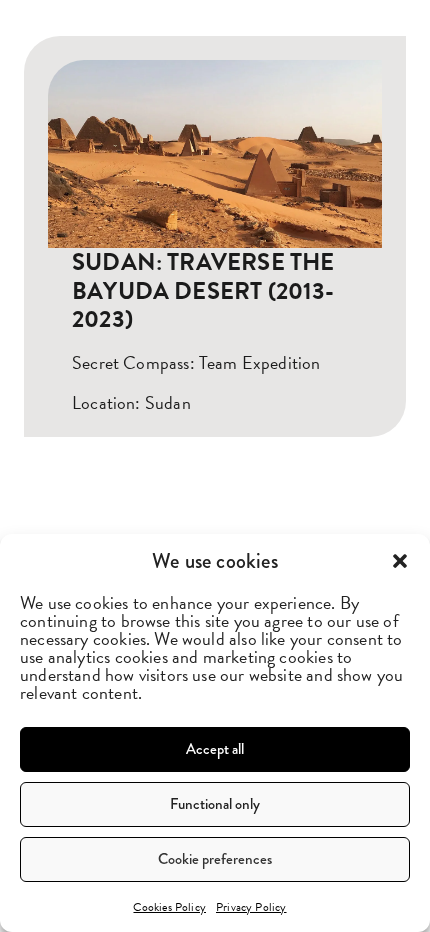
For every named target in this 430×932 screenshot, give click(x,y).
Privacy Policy (251, 907)
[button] (400, 561)
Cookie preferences (215, 859)
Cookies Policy (169, 907)
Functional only (215, 804)
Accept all (215, 749)
